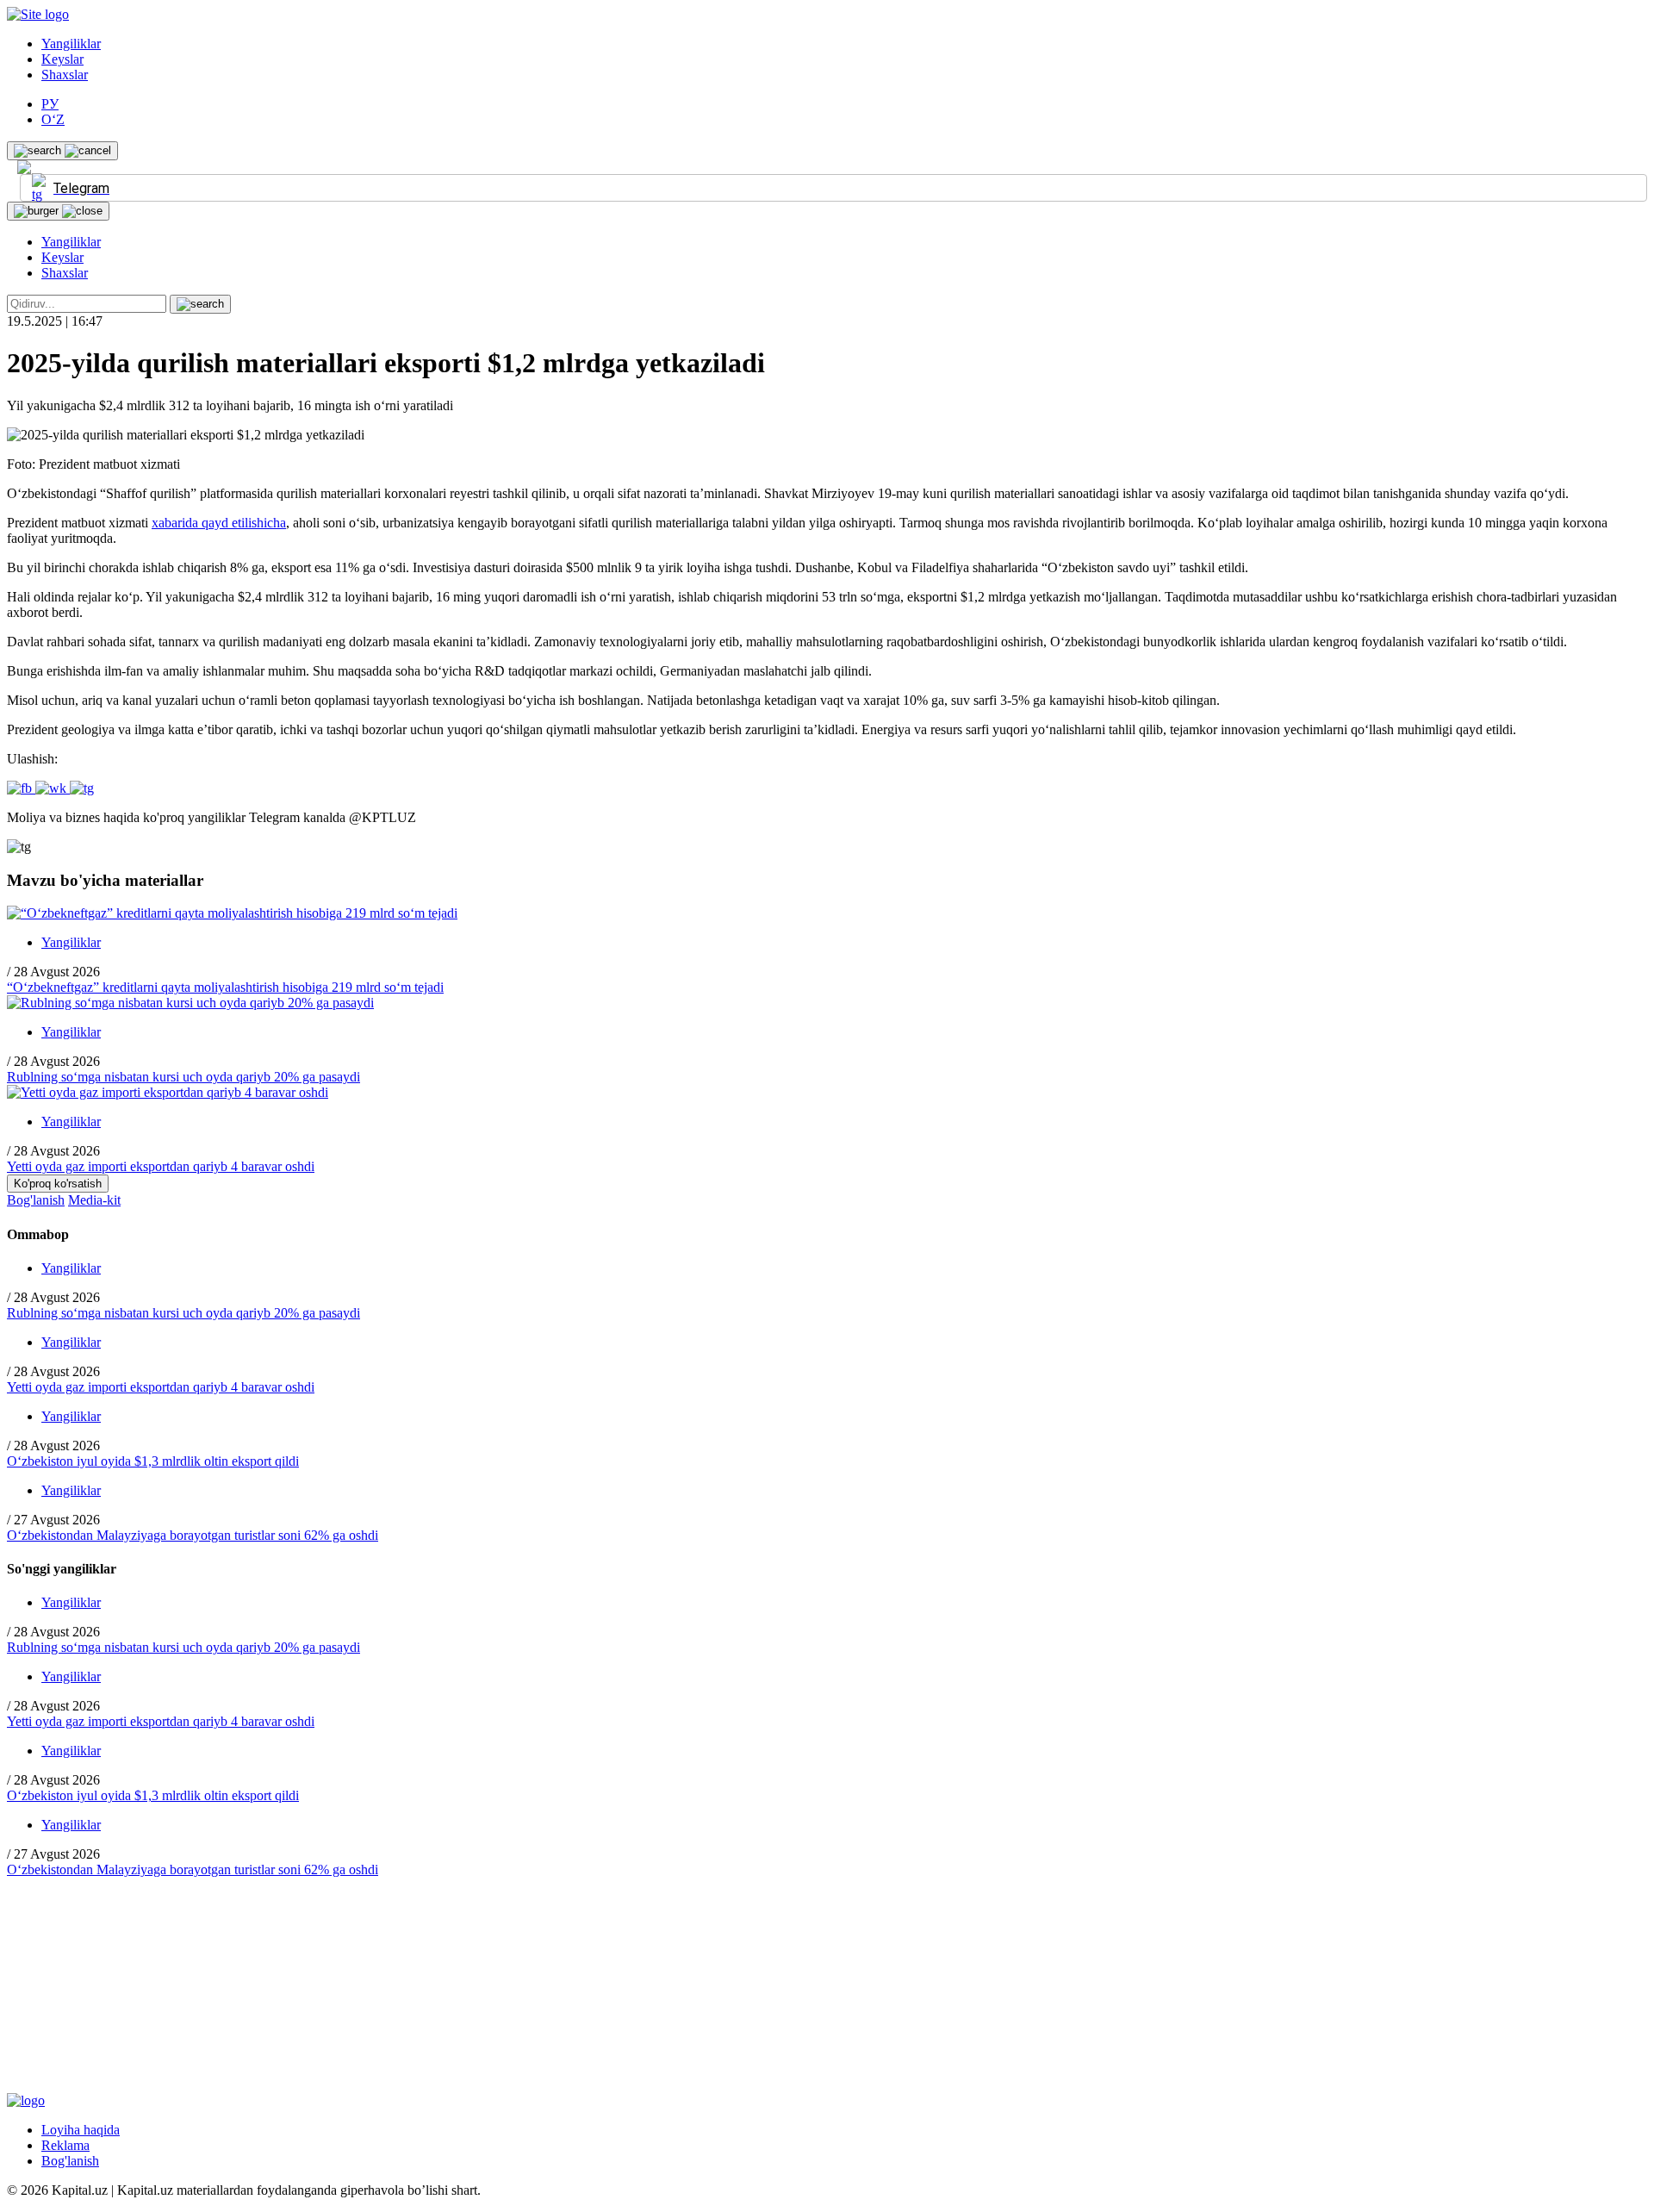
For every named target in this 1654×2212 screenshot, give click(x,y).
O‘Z (53, 119)
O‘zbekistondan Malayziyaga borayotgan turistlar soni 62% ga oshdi (193, 1535)
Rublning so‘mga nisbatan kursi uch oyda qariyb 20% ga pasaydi (183, 1077)
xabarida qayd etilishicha (219, 523)
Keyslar (62, 59)
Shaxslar (65, 75)
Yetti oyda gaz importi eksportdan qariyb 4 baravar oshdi (161, 1166)
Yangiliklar (71, 44)
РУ (50, 104)
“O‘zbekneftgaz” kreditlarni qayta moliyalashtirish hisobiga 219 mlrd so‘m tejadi (225, 987)
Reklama (65, 2145)
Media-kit (94, 1200)
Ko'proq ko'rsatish (58, 1184)
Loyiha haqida (81, 2130)
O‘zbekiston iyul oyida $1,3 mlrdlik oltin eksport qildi (153, 1461)
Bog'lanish (36, 1200)
